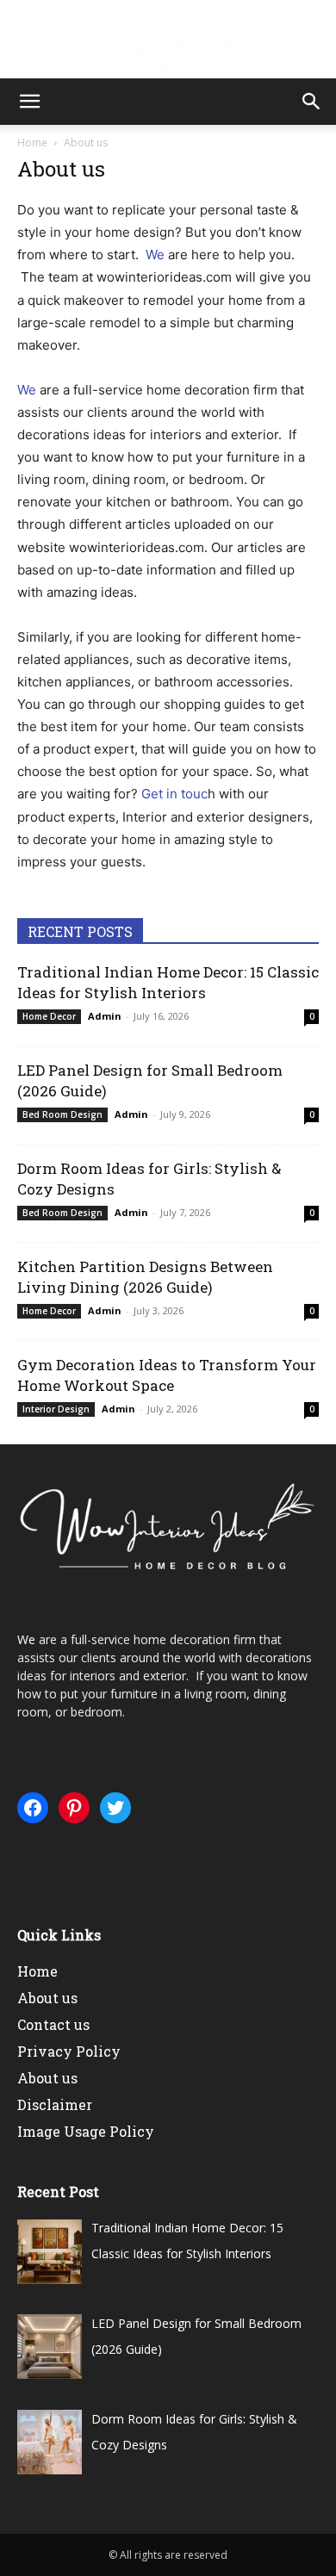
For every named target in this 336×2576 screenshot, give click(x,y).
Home (32, 143)
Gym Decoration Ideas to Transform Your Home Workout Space (167, 1375)
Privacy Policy (69, 2051)
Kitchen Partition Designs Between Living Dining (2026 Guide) (145, 1277)
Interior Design (56, 1409)
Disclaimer (55, 2104)
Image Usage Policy (86, 2131)
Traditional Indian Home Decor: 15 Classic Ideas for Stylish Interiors (168, 982)
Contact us (53, 2024)
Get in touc (174, 794)
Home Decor (49, 1016)
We (155, 254)
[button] (29, 102)
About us (47, 1998)
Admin (105, 1016)
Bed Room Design (62, 1114)
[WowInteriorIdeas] (168, 40)
